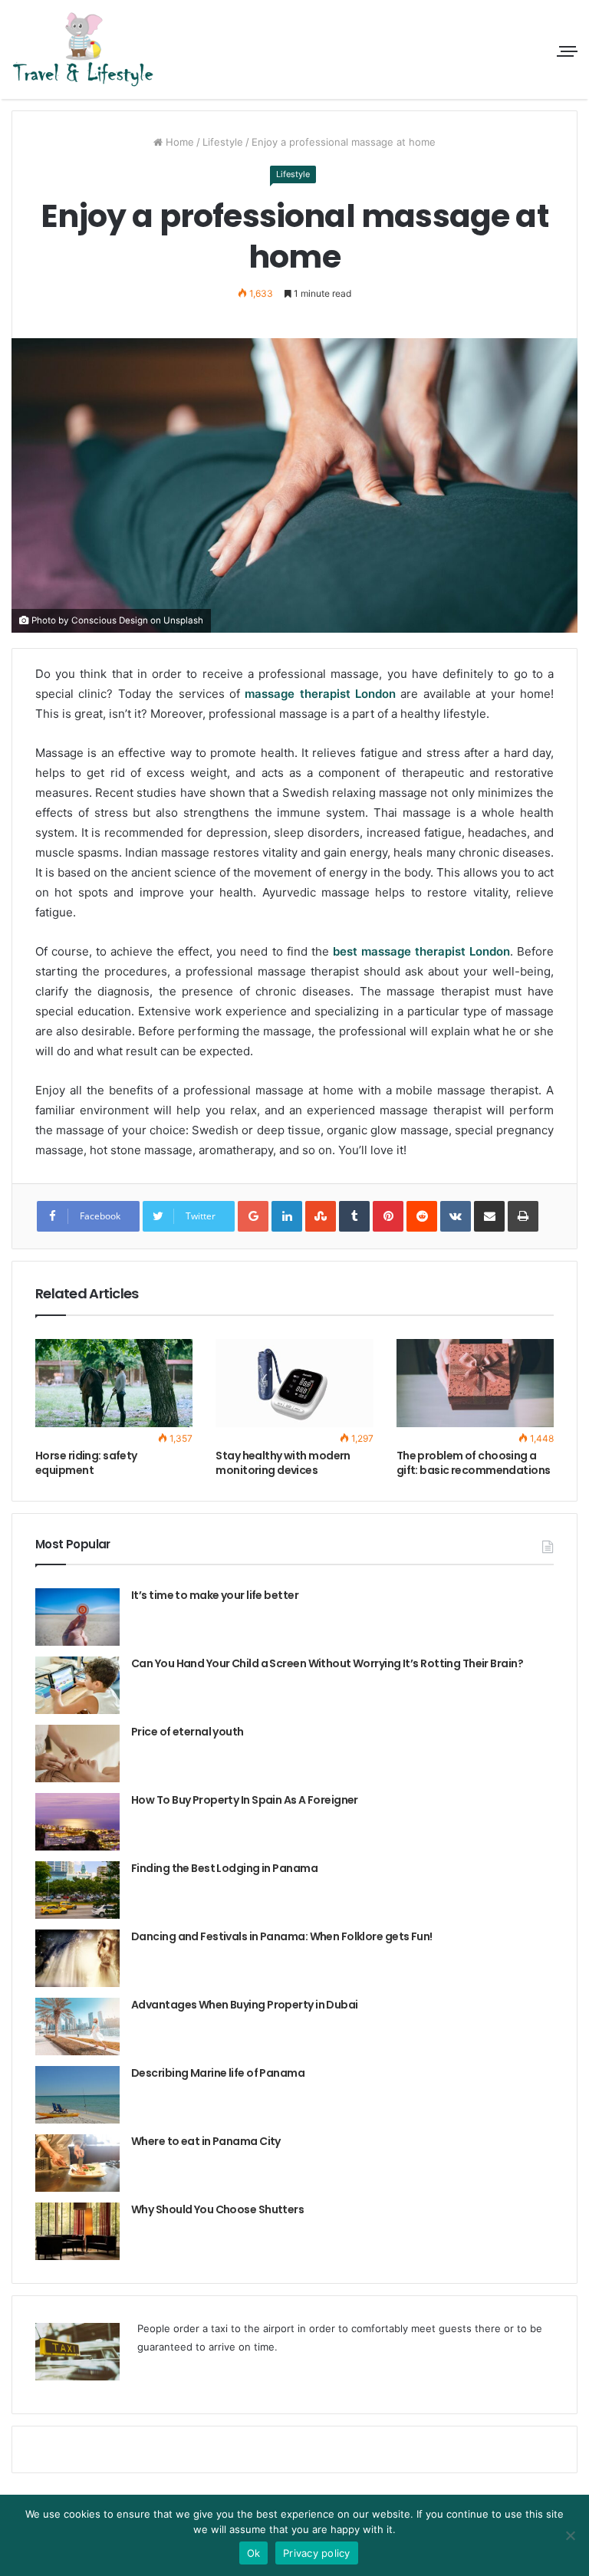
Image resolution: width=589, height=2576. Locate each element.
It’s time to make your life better (215, 1595)
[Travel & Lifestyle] (84, 49)
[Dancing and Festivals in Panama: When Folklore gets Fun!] (77, 1958)
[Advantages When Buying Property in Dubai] (77, 2027)
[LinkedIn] (287, 1216)
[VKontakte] (456, 1216)
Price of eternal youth (188, 1732)
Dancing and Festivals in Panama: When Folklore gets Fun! (282, 1936)
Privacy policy (317, 2553)
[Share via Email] (489, 1216)
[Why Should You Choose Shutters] (77, 2231)
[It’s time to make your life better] (77, 1617)
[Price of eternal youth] (77, 1754)
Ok (254, 2553)
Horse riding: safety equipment (86, 1463)
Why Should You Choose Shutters (217, 2209)
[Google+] (253, 1216)
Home (178, 142)
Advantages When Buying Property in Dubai (245, 2005)
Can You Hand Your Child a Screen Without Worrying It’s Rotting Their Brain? (327, 1663)
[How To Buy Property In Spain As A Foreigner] (77, 1822)
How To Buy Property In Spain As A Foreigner (245, 1800)
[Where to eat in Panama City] (77, 2163)
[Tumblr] (354, 1216)
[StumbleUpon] (321, 1216)
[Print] (523, 1216)
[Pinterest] (388, 1216)
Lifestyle (223, 142)
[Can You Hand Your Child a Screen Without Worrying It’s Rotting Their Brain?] (77, 1685)
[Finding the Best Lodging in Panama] (77, 1890)
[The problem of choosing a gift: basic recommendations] (475, 1383)
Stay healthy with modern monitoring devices (283, 1463)
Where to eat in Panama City (206, 2141)
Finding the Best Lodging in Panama (224, 1868)
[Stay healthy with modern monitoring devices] (294, 1383)
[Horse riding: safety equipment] (114, 1383)
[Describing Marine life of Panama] (77, 2095)
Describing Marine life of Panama (218, 2073)
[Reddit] (422, 1216)
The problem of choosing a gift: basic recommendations (474, 1463)
